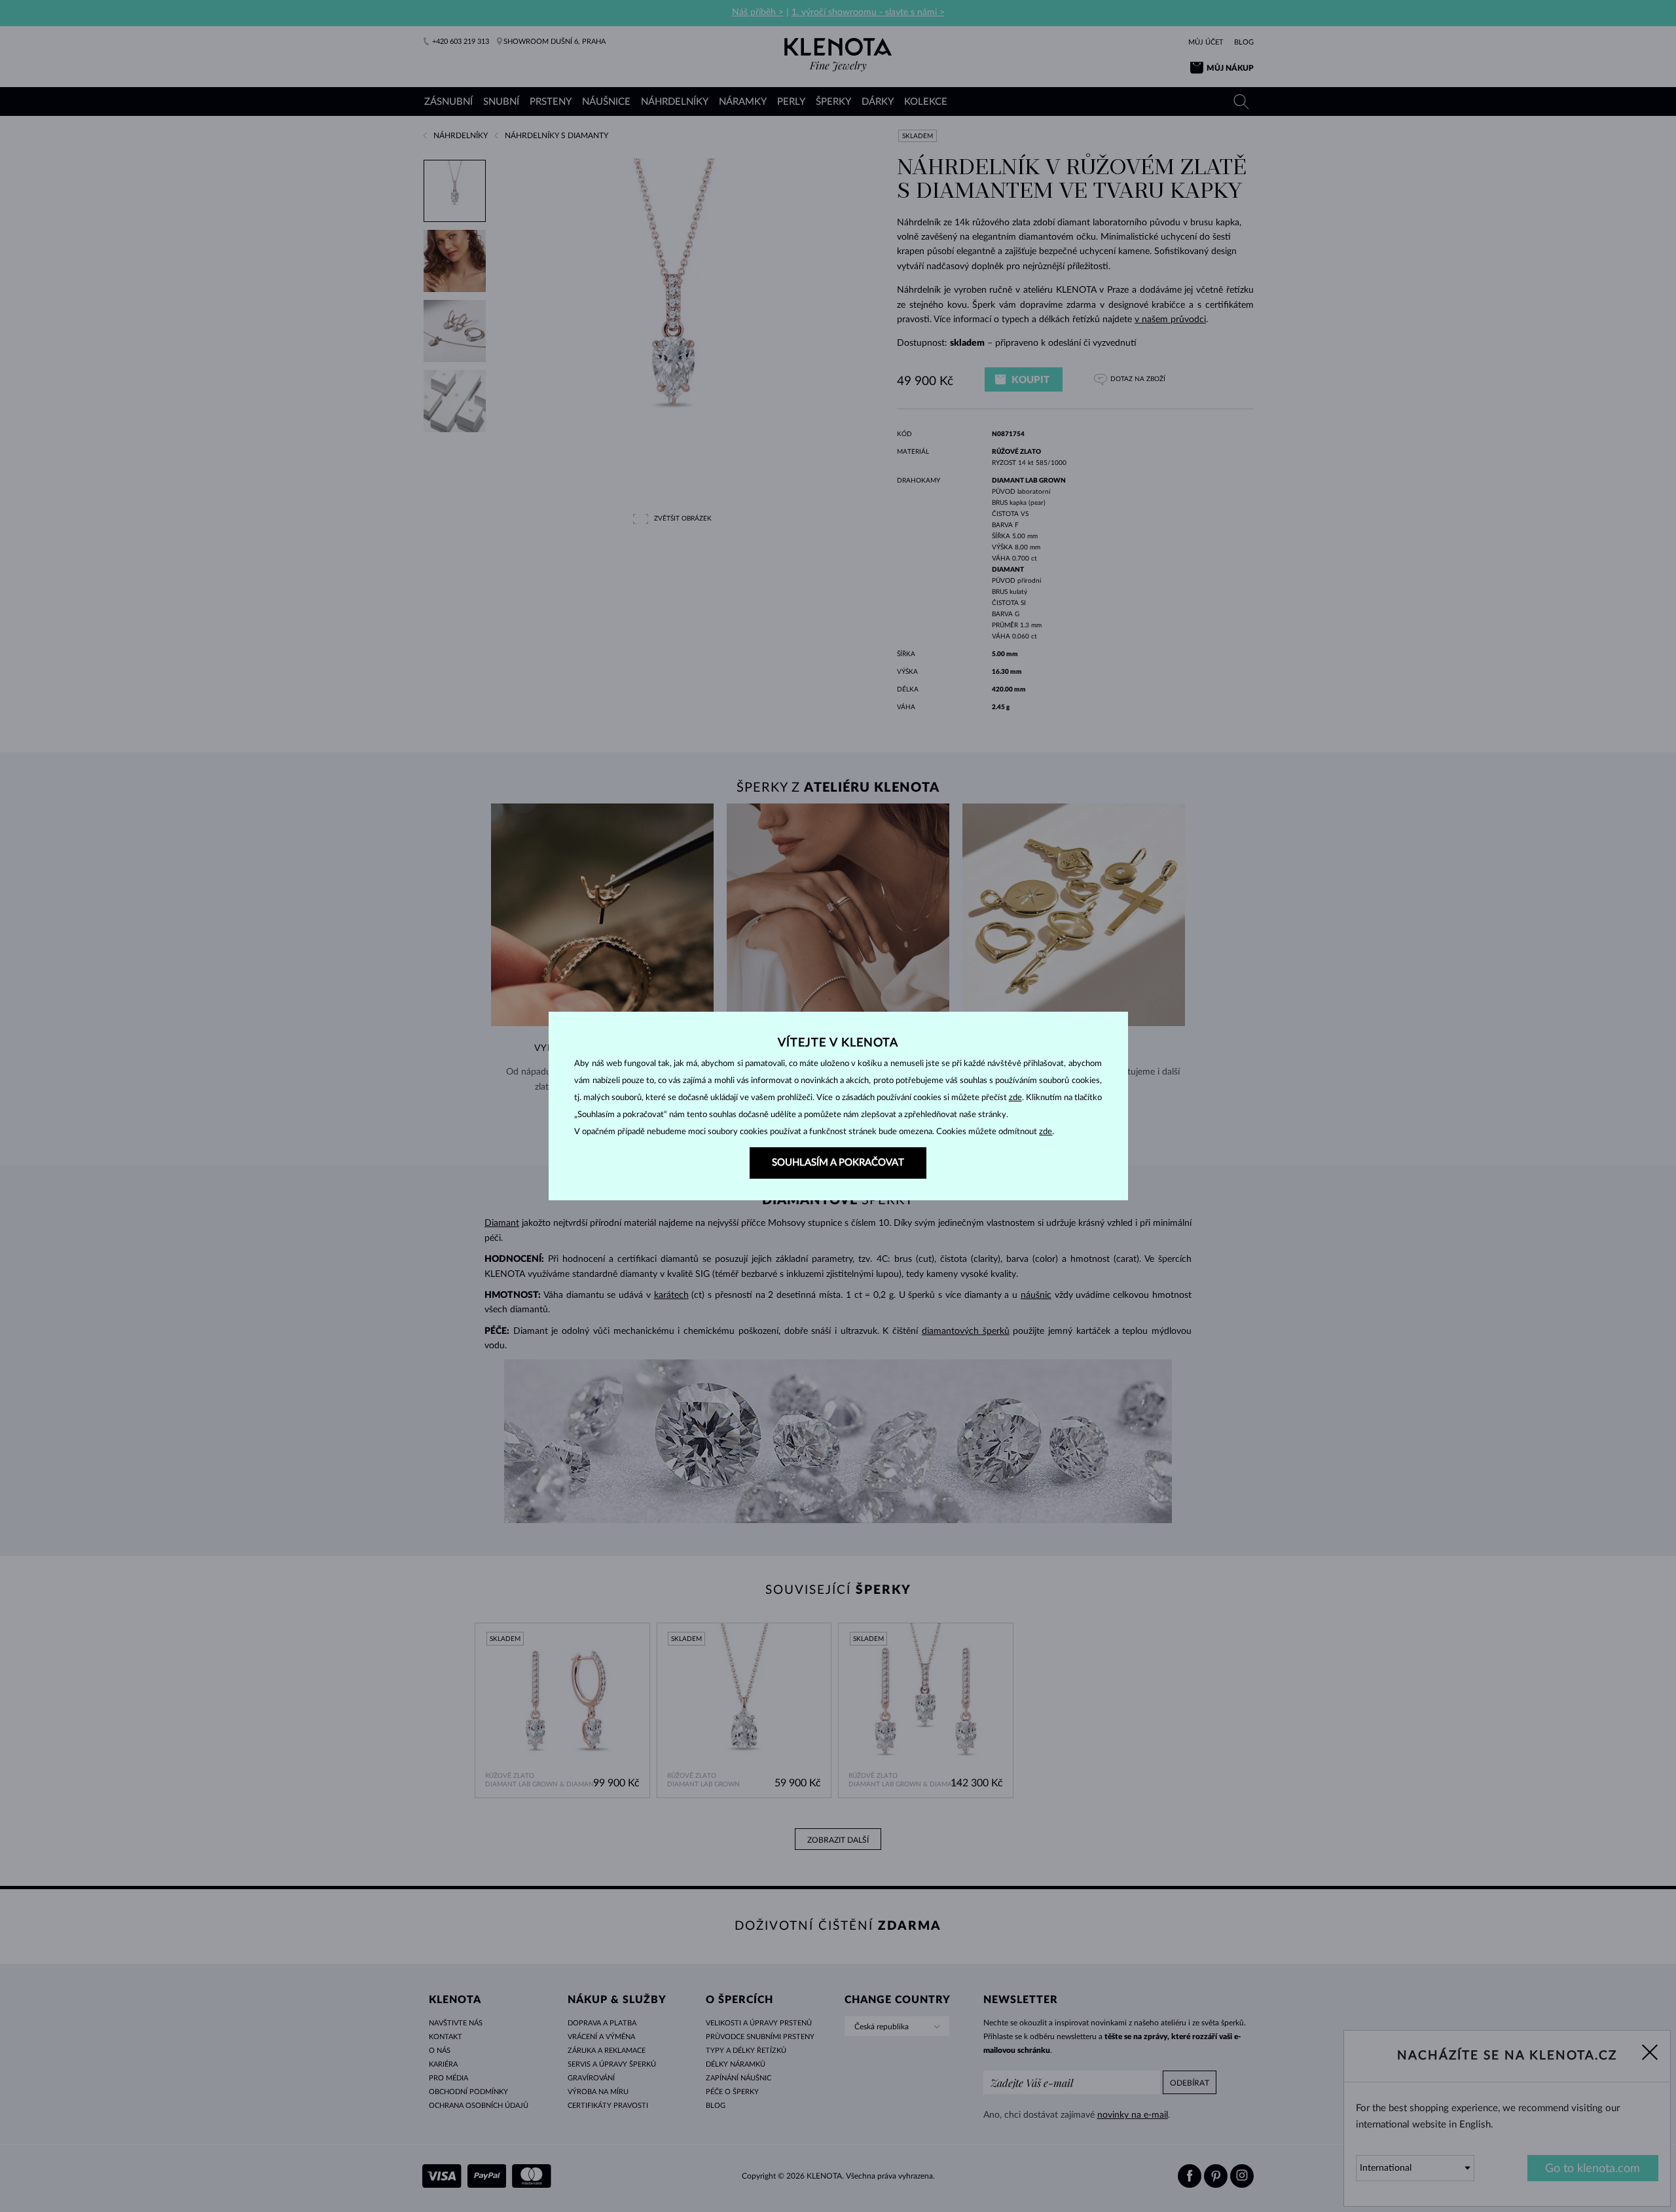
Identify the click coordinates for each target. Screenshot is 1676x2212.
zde (1015, 1098)
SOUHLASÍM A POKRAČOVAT (838, 1163)
